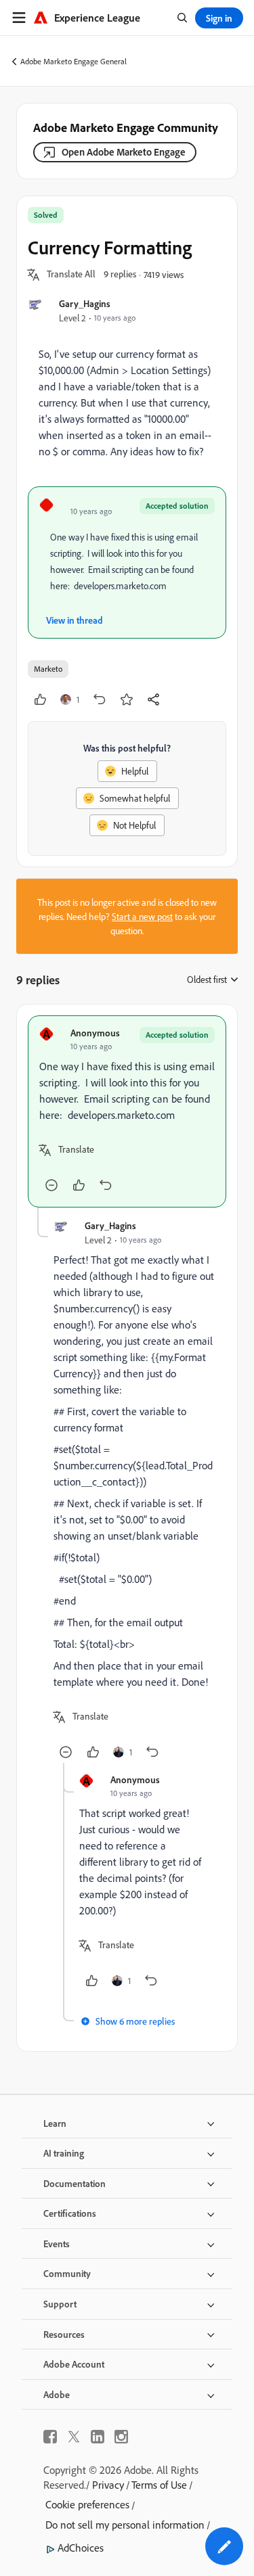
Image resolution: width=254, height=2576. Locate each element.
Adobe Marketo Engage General (73, 61)
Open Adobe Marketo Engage (124, 152)
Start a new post (142, 916)
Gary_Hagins (85, 303)
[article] (127, 1111)
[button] (71, 275)
